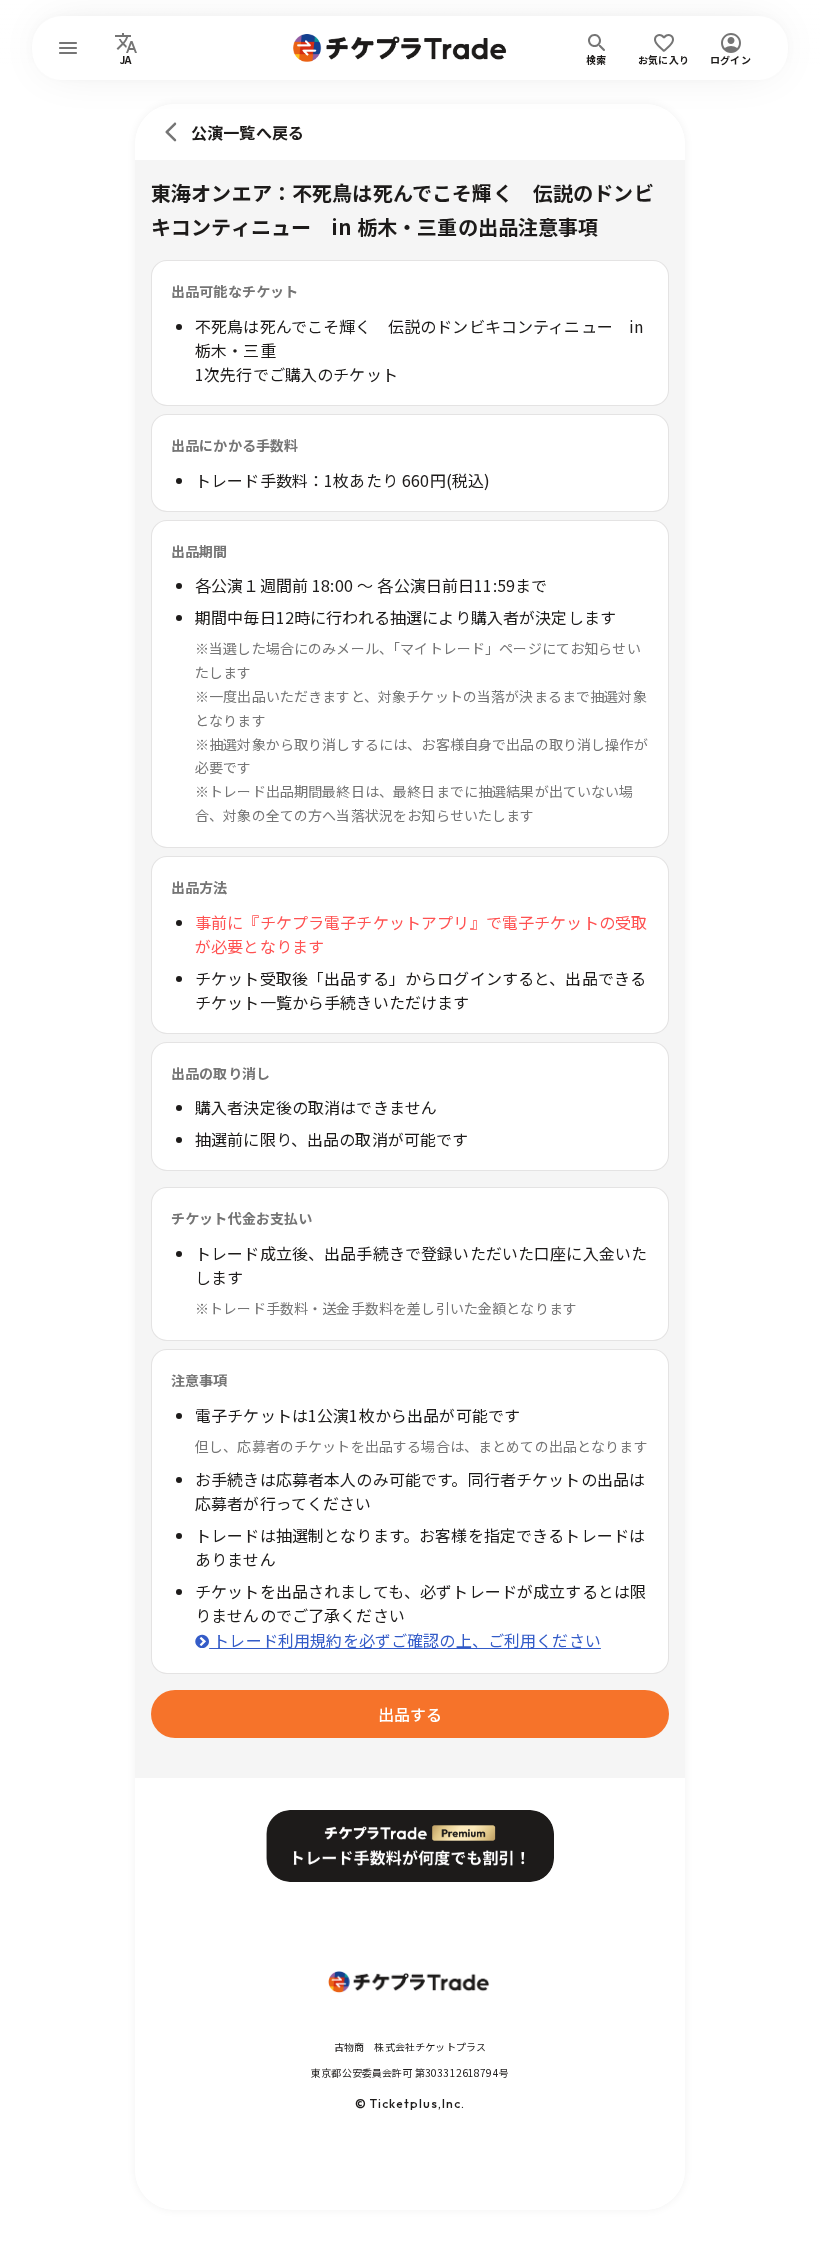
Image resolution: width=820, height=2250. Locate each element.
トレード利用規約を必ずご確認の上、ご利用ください (405, 1640)
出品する (410, 1714)
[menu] (68, 48)
